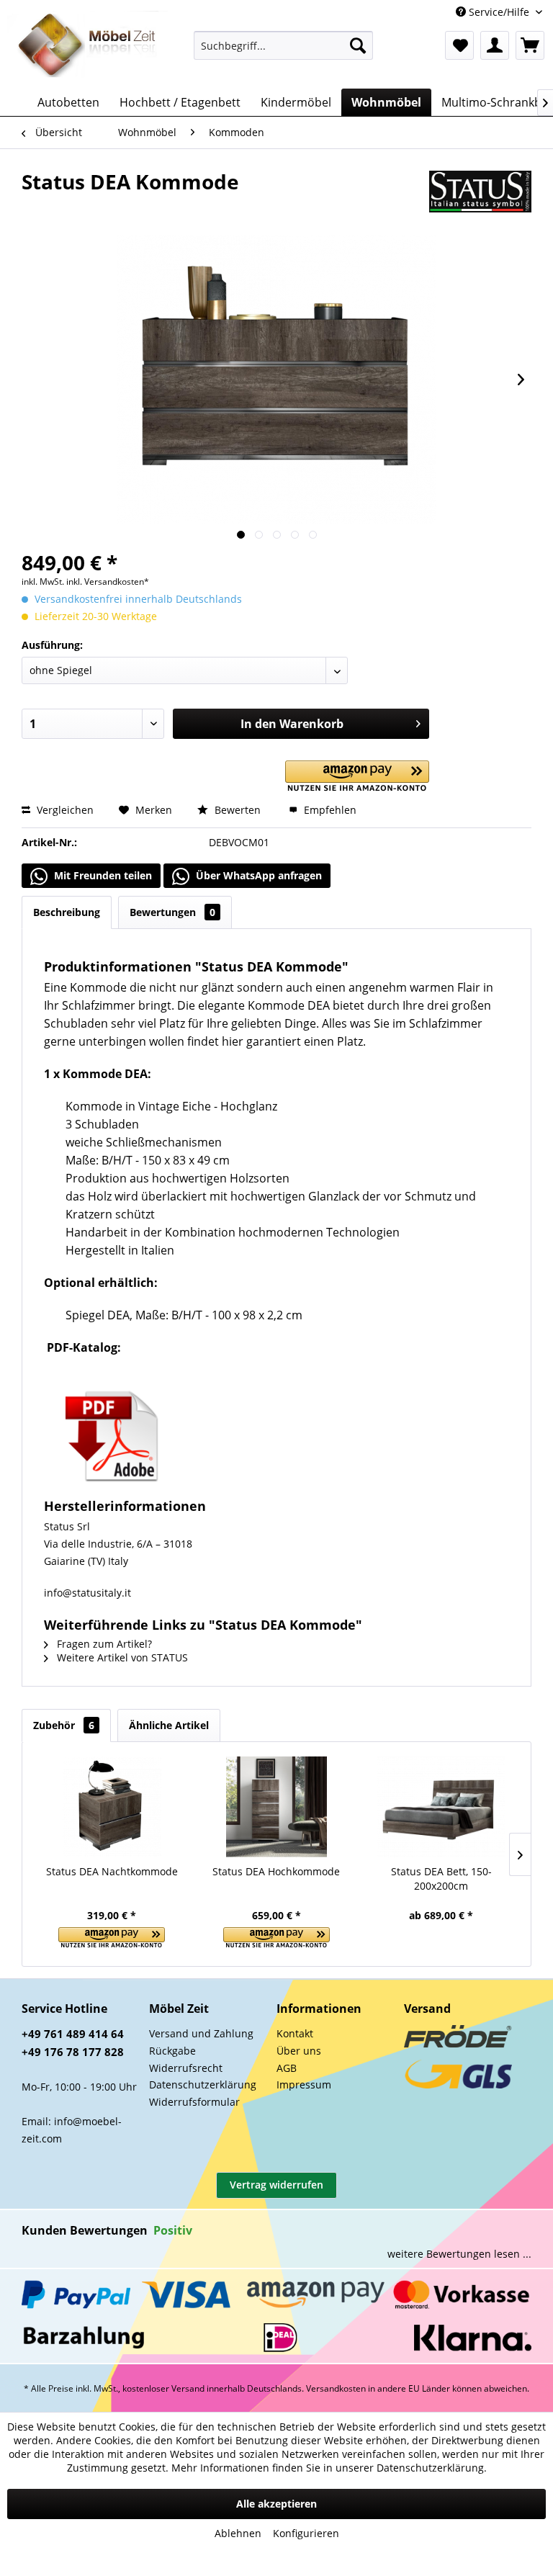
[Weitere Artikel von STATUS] (480, 196)
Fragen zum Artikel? (103, 1644)
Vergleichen (64, 810)
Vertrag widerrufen (276, 2185)
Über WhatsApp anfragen (257, 875)
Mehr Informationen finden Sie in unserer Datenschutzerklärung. (329, 2468)
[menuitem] (284, 45)
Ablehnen (238, 2533)
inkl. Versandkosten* (108, 582)
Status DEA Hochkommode (276, 1871)
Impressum (304, 2084)
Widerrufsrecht (186, 2068)
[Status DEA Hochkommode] (277, 1807)
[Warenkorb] (530, 45)
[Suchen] (358, 45)
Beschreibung (67, 912)
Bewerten (238, 810)
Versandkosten (336, 2388)
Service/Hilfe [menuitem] (499, 12)
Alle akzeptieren (276, 2504)
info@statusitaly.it (87, 1593)
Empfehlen (329, 810)
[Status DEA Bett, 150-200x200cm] (441, 1807)
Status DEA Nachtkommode (112, 1871)
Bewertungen (172, 912)
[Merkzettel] (459, 45)
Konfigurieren (306, 2533)
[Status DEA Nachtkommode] (112, 1807)
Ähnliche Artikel (169, 1725)
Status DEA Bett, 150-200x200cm (441, 1879)
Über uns (299, 2051)
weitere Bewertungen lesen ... (459, 2254)
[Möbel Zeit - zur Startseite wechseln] (87, 46)
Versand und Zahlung (201, 2033)
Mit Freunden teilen (102, 875)
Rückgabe (172, 2051)
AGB (287, 2068)
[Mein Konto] (495, 45)
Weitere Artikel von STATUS (121, 1657)
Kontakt (295, 2033)
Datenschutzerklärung (203, 2084)
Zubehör (64, 1725)
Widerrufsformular (194, 2102)
